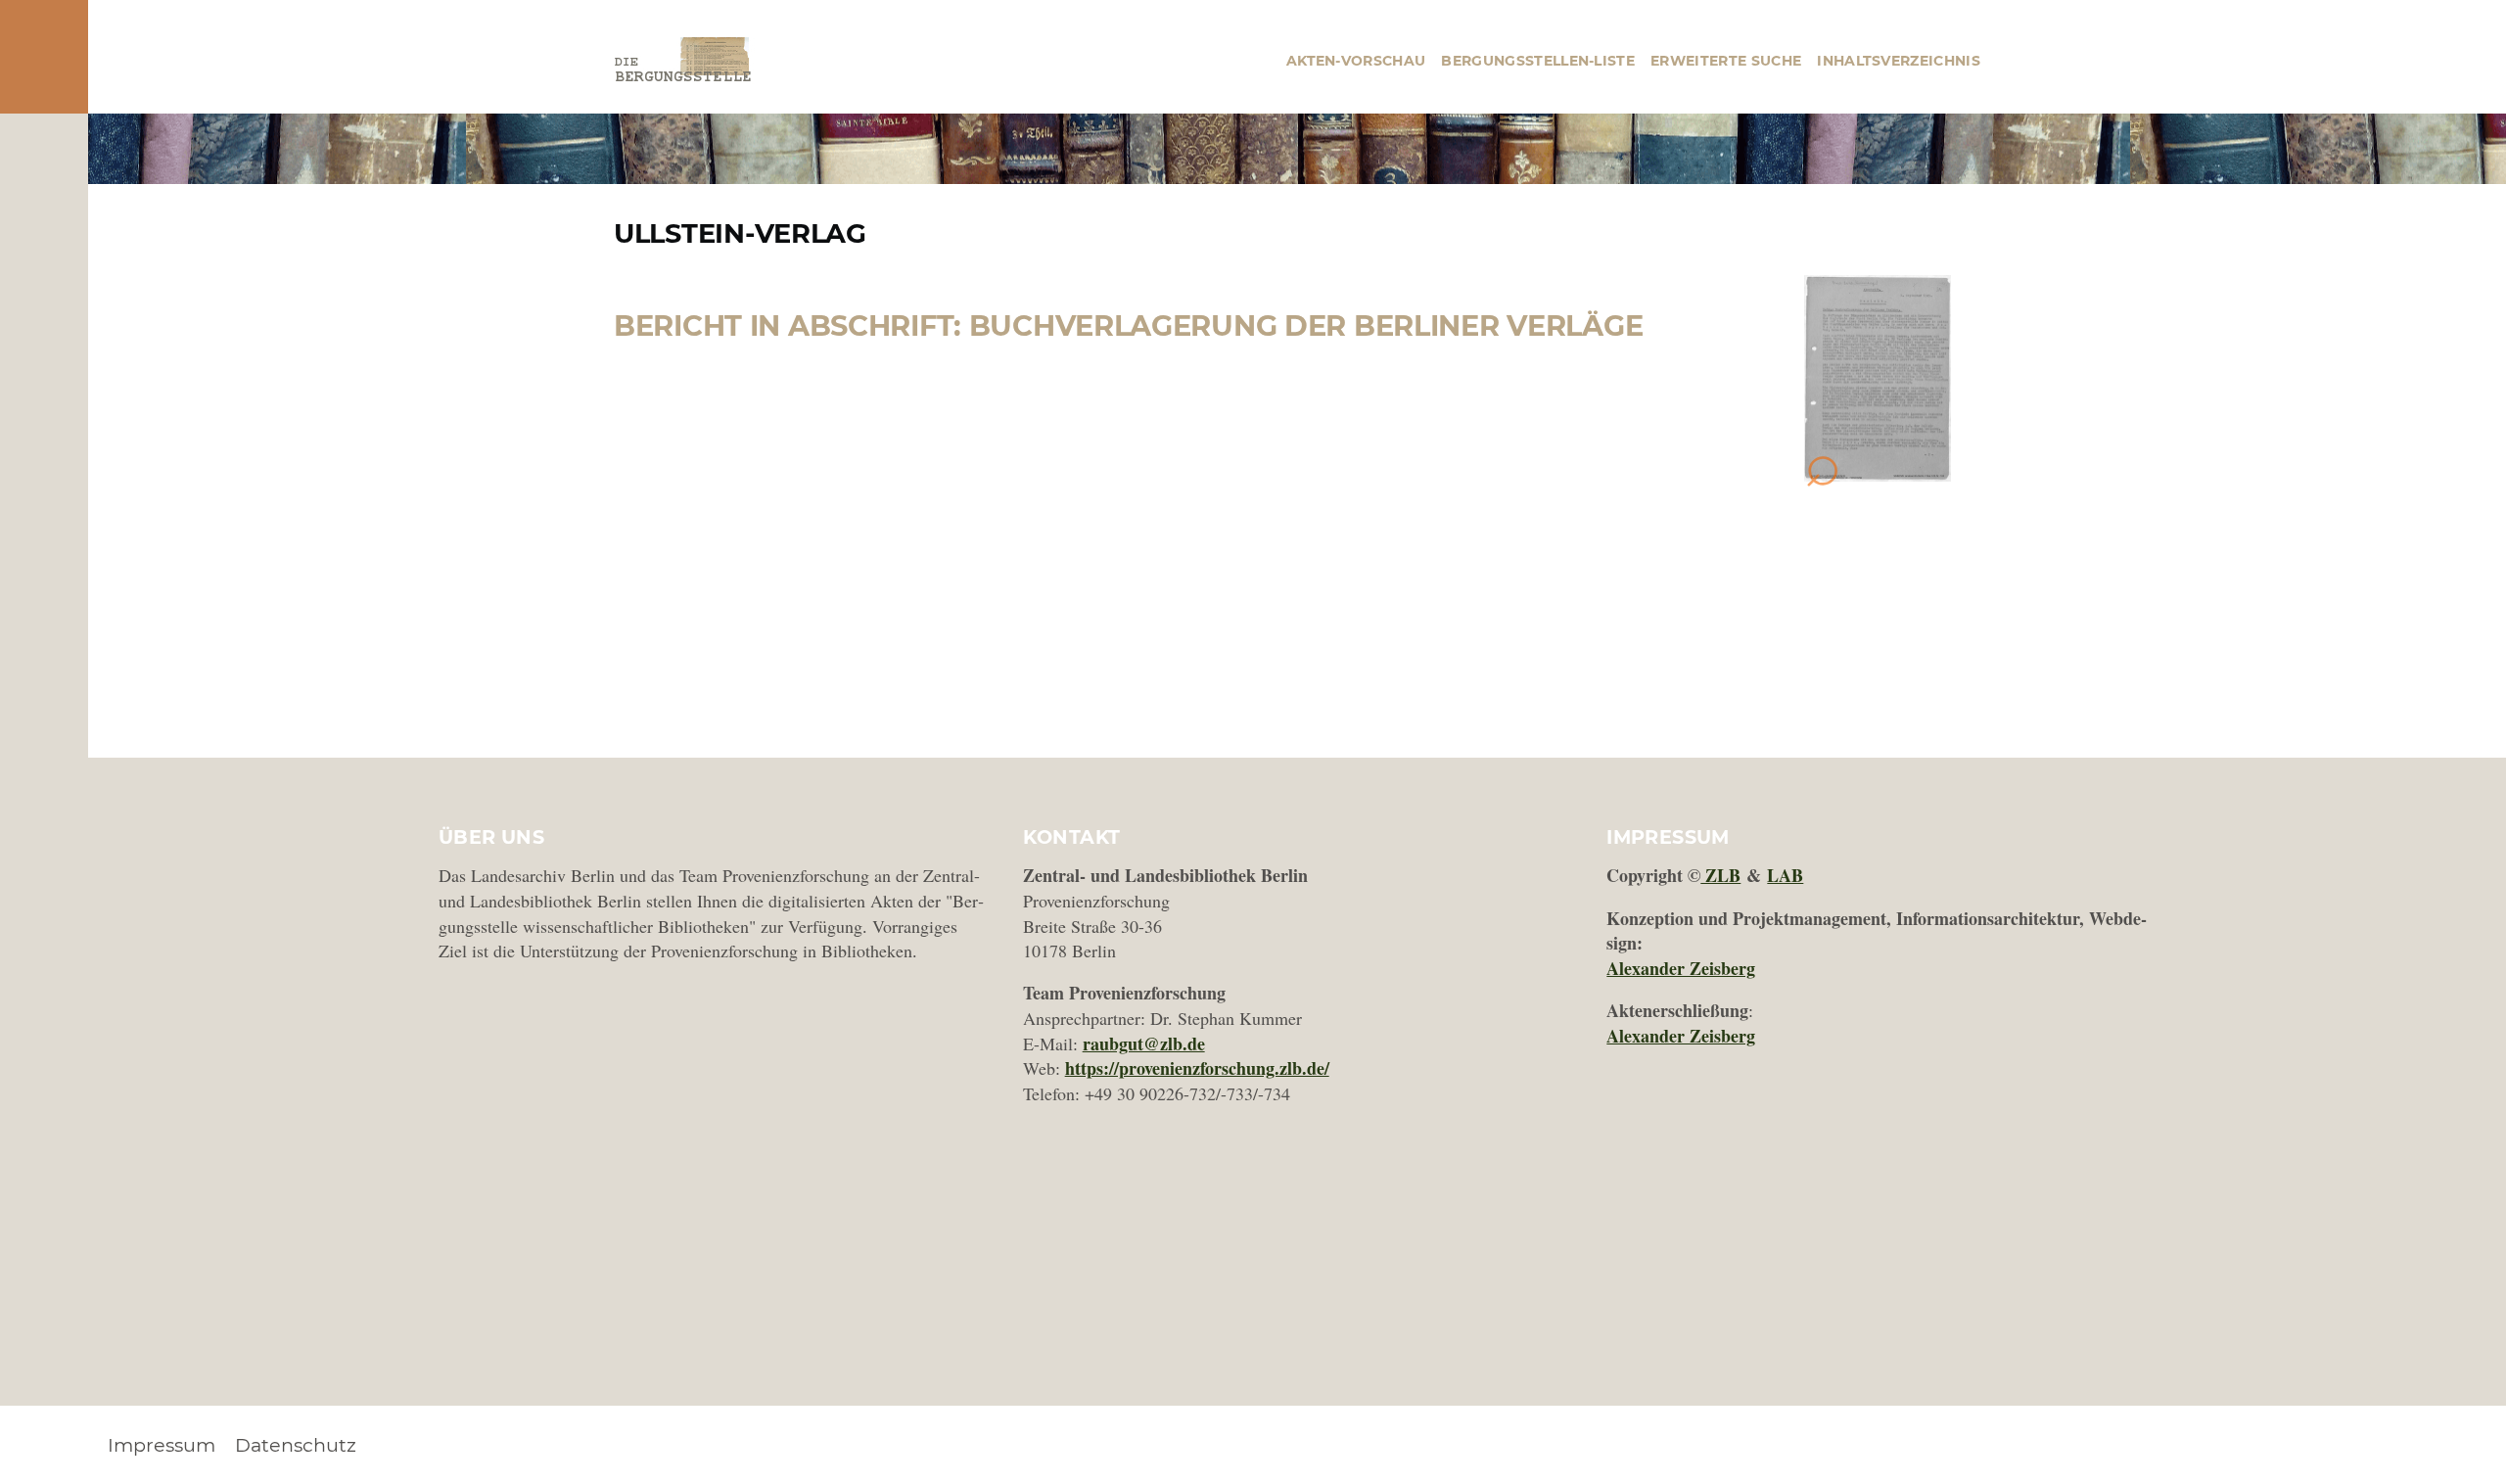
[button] (1878, 379)
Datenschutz (296, 1445)
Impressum (162, 1445)
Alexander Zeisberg (1681, 968)
